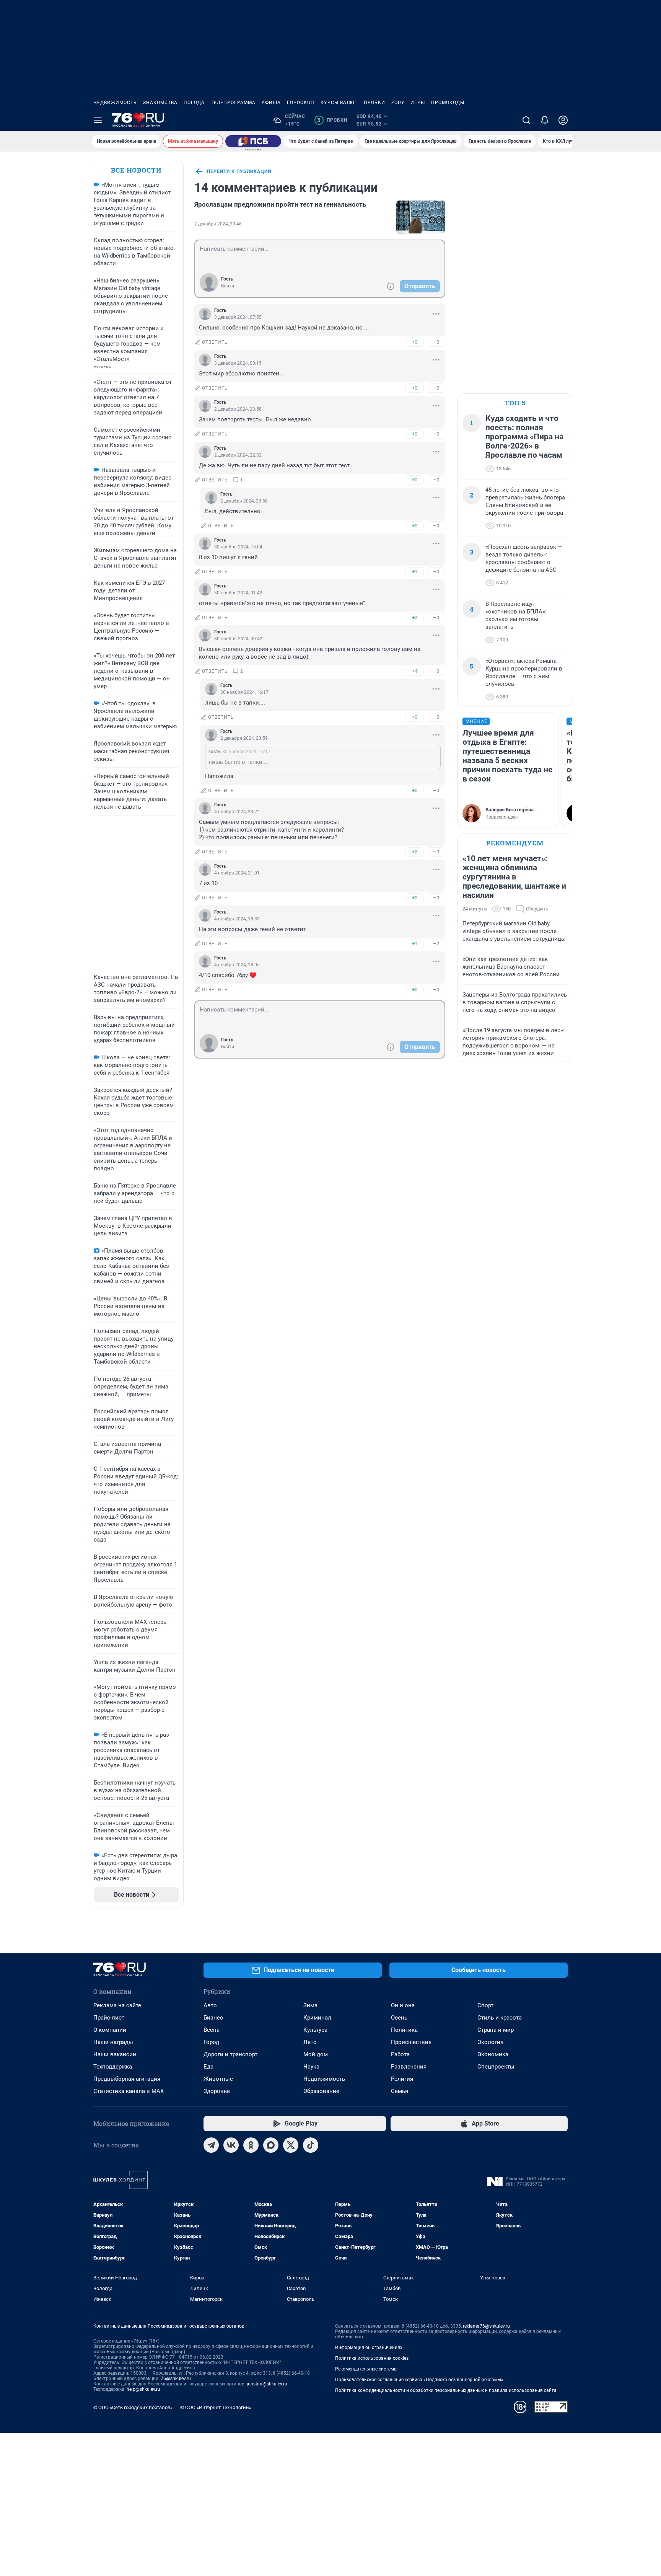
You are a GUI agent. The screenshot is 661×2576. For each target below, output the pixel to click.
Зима (310, 2005)
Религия (402, 2079)
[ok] (251, 2145)
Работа (400, 2054)
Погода (194, 103)
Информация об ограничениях (369, 2348)
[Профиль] (563, 120)
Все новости (136, 170)
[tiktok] (311, 2145)
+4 (415, 671)
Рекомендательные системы (366, 2369)
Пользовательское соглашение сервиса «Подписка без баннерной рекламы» (419, 2380)
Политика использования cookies (372, 2358)
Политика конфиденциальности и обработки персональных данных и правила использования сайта (446, 2390)
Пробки (374, 103)
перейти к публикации (239, 171)
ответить (215, 342)
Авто (210, 2005)
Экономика (493, 2054)
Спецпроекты (496, 2067)
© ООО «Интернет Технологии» (216, 2407)
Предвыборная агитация (127, 2079)
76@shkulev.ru (176, 2379)
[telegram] (211, 2145)
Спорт (485, 2005)
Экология (490, 2042)
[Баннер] (253, 141)
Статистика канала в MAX (129, 2091)
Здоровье (217, 2091)
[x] (291, 2145)
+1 (415, 572)
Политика (404, 2030)
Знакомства (160, 103)
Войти (228, 286)
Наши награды (113, 2042)
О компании (110, 2030)
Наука (311, 2067)
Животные (218, 2079)
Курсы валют (339, 103)
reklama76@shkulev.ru (486, 2326)
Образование (321, 2091)
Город (211, 2042)
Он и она (403, 2005)
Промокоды (448, 103)
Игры (418, 103)
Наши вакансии (115, 2054)
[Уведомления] (545, 120)
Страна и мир (496, 2030)
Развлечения (409, 2067)
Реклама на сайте (117, 2005)
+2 (415, 617)
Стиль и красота (500, 2018)
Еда (208, 2067)
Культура (315, 2030)
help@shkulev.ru (143, 2389)
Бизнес (213, 2018)
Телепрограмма (233, 103)
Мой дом (316, 2054)
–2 (436, 944)
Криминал (317, 2018)
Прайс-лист (109, 2018)
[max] (271, 2145)
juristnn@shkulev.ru (267, 2384)
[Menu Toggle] (98, 120)
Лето (310, 2042)
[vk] (231, 2145)
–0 (436, 342)
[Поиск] (526, 120)
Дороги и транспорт (230, 2054)
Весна (212, 2030)
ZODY (398, 103)
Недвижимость (115, 103)
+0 (415, 342)
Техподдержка (113, 2067)
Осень (399, 2018)
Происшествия (411, 2042)
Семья (400, 2091)
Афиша (271, 103)
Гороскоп (301, 103)
